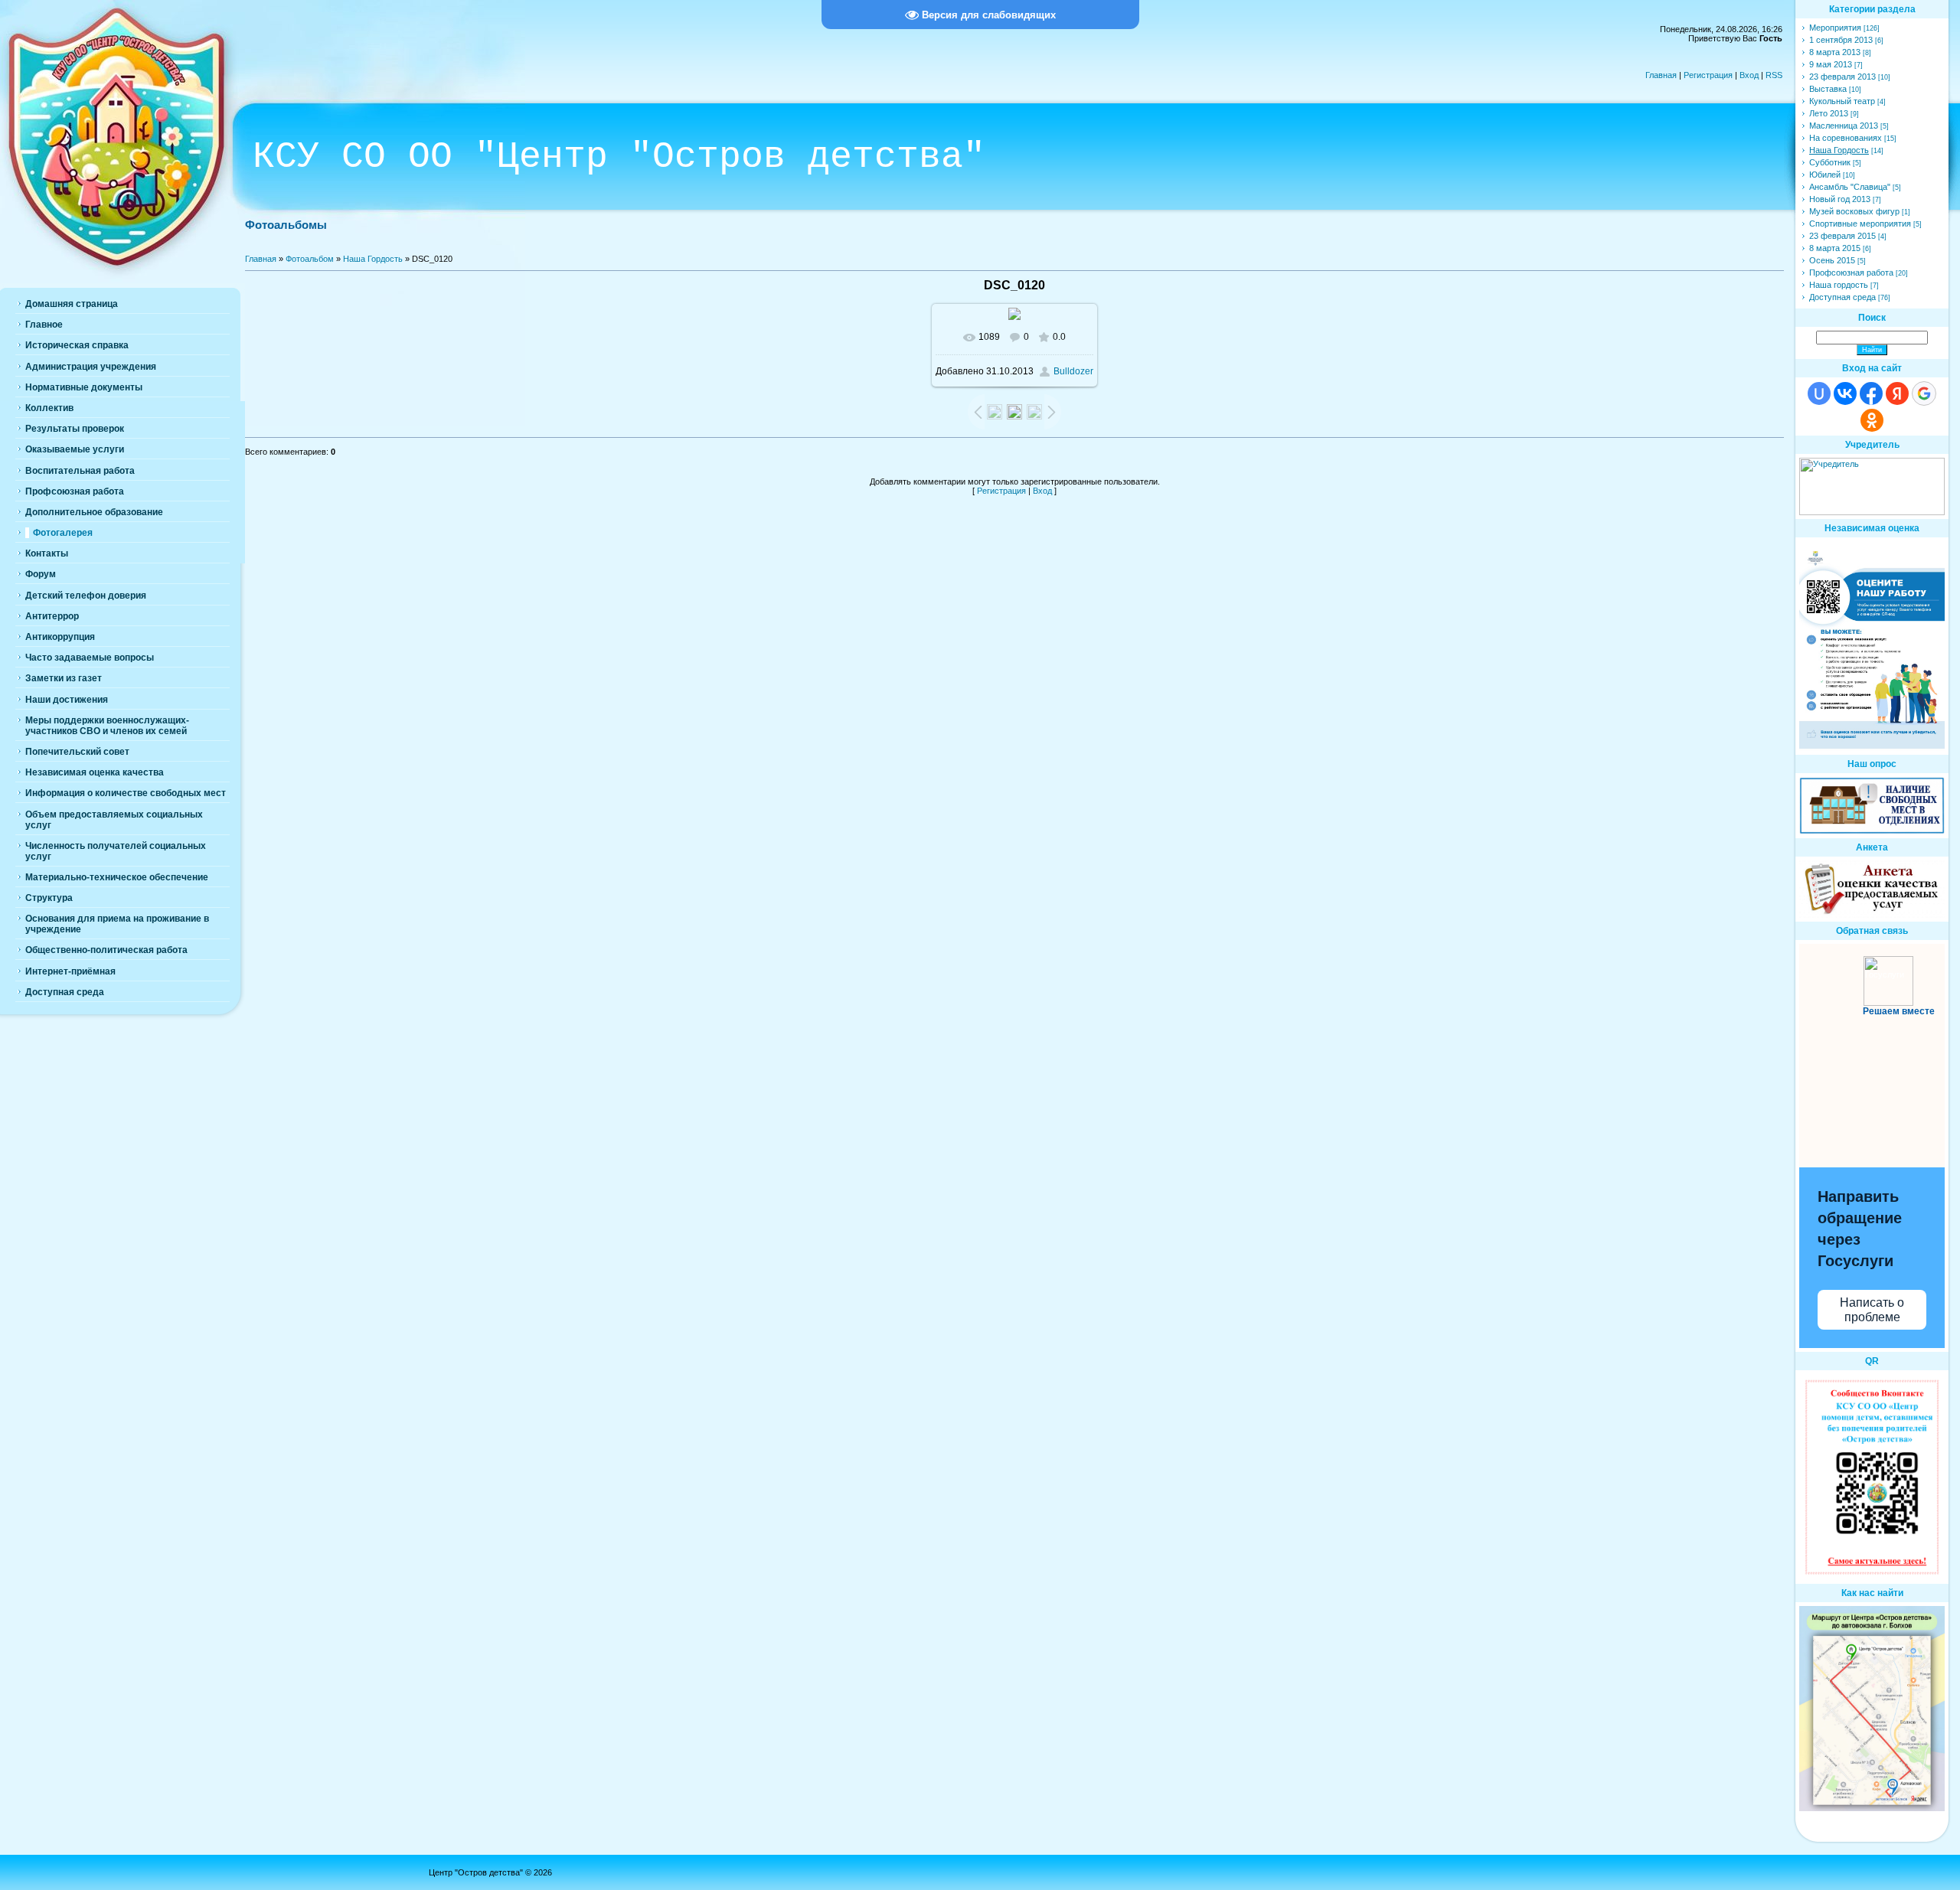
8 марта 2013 (1835, 52)
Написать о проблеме (1872, 1310)
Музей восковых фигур (1854, 211)
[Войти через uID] (1819, 393)
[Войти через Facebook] (1871, 393)
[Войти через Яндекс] (1897, 393)
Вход (1749, 75)
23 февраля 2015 (1842, 236)
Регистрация (1708, 75)
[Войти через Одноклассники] (1872, 420)
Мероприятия (1835, 28)
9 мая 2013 (1831, 64)
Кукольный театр (1842, 101)
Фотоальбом (310, 259)
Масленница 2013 (1844, 126)
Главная (1661, 75)
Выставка (1828, 89)
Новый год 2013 (1840, 199)
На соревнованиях (1846, 138)
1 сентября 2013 (1841, 40)
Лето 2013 (1829, 113)
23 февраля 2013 (1842, 77)
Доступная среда (1842, 297)
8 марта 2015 (1835, 248)
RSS (1774, 75)
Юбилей (1825, 175)
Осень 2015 (1832, 260)
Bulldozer (1073, 371)
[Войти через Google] (1924, 393)
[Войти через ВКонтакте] (1845, 393)
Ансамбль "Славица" (1850, 187)
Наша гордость (1839, 285)
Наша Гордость (373, 259)
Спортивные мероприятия (1860, 224)
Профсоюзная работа (1851, 273)
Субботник (1830, 162)
